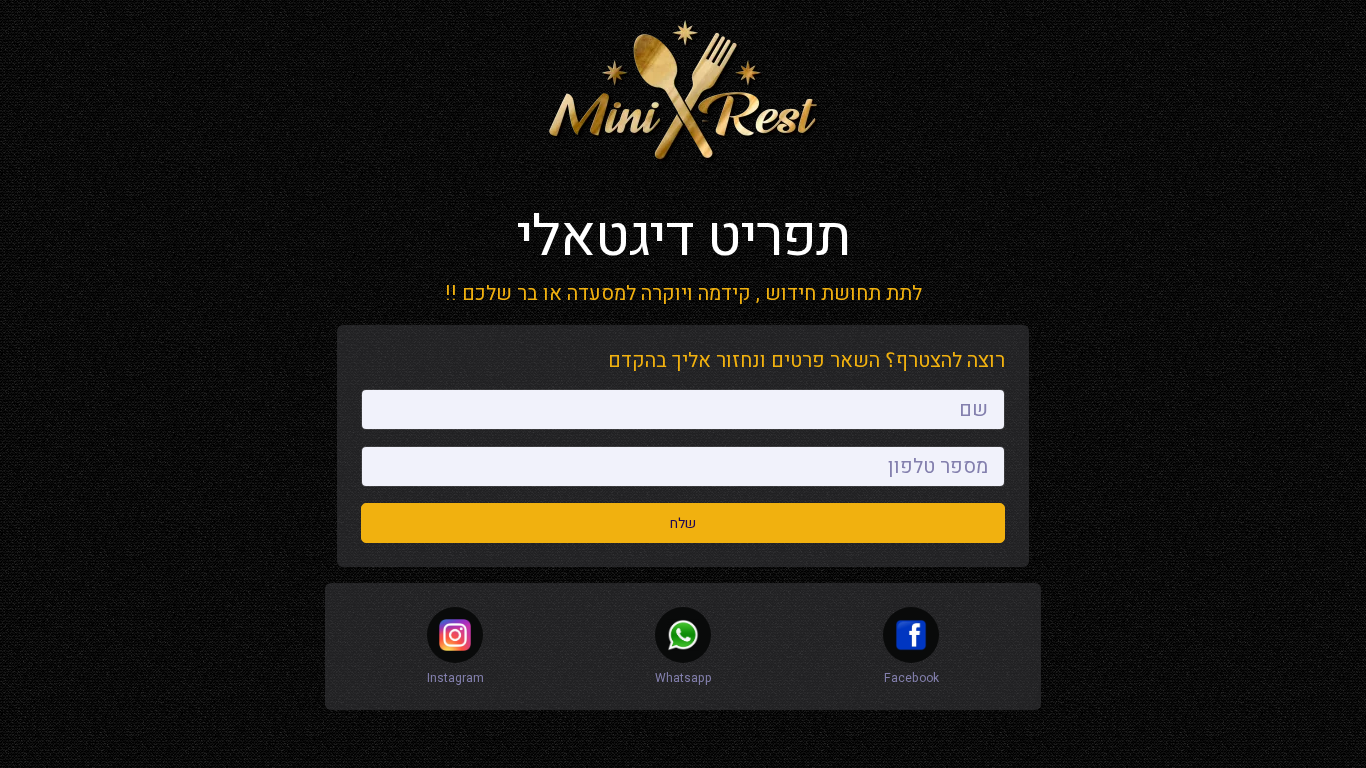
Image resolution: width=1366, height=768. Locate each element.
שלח (683, 523)
